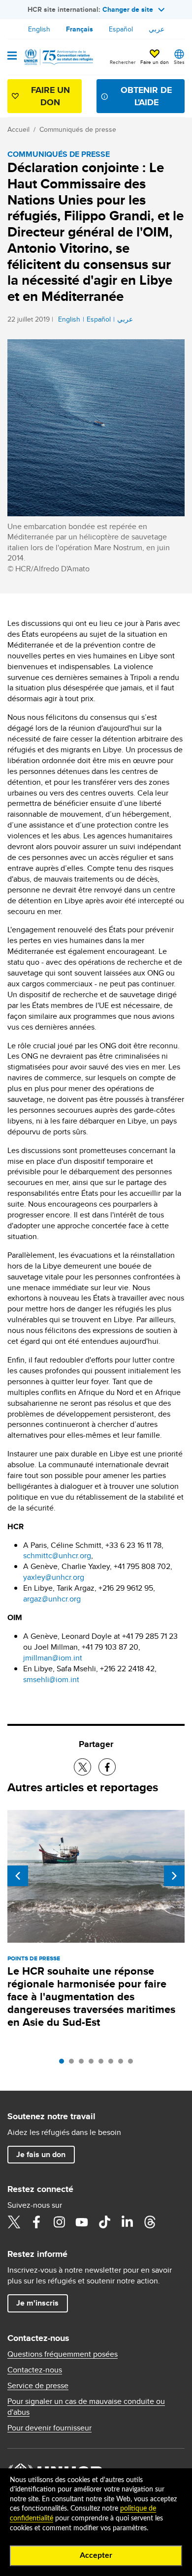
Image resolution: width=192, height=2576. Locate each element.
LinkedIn (127, 2222)
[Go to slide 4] (94, 2064)
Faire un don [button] (155, 62)
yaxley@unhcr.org (54, 1577)
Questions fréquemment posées (63, 2354)
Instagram (59, 2222)
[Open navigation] (12, 57)
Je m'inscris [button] (37, 2303)
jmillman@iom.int (53, 1658)
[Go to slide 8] (133, 2064)
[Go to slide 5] (103, 2064)
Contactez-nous (35, 2370)
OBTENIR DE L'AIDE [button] (146, 96)
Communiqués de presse (78, 129)
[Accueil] (58, 57)
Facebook (36, 2222)
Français (80, 29)
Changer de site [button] (128, 9)
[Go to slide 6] (113, 2064)
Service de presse (38, 2386)
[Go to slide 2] (74, 2064)
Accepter (96, 2555)
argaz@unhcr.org (52, 1599)
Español (121, 29)
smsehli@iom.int (51, 1679)
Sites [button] (179, 62)
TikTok (104, 2222)
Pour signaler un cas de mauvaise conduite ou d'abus (86, 2407)
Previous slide (18, 1876)
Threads (150, 2222)
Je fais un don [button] (41, 2154)
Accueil (18, 129)
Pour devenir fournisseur (49, 2428)
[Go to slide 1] (64, 2064)
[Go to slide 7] (123, 2064)
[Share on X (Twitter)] (82, 1767)
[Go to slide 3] (84, 2064)
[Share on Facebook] (107, 1767)
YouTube (82, 2222)
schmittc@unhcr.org (57, 1555)
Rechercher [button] (123, 62)
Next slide (174, 1876)
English (39, 29)
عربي (157, 29)
